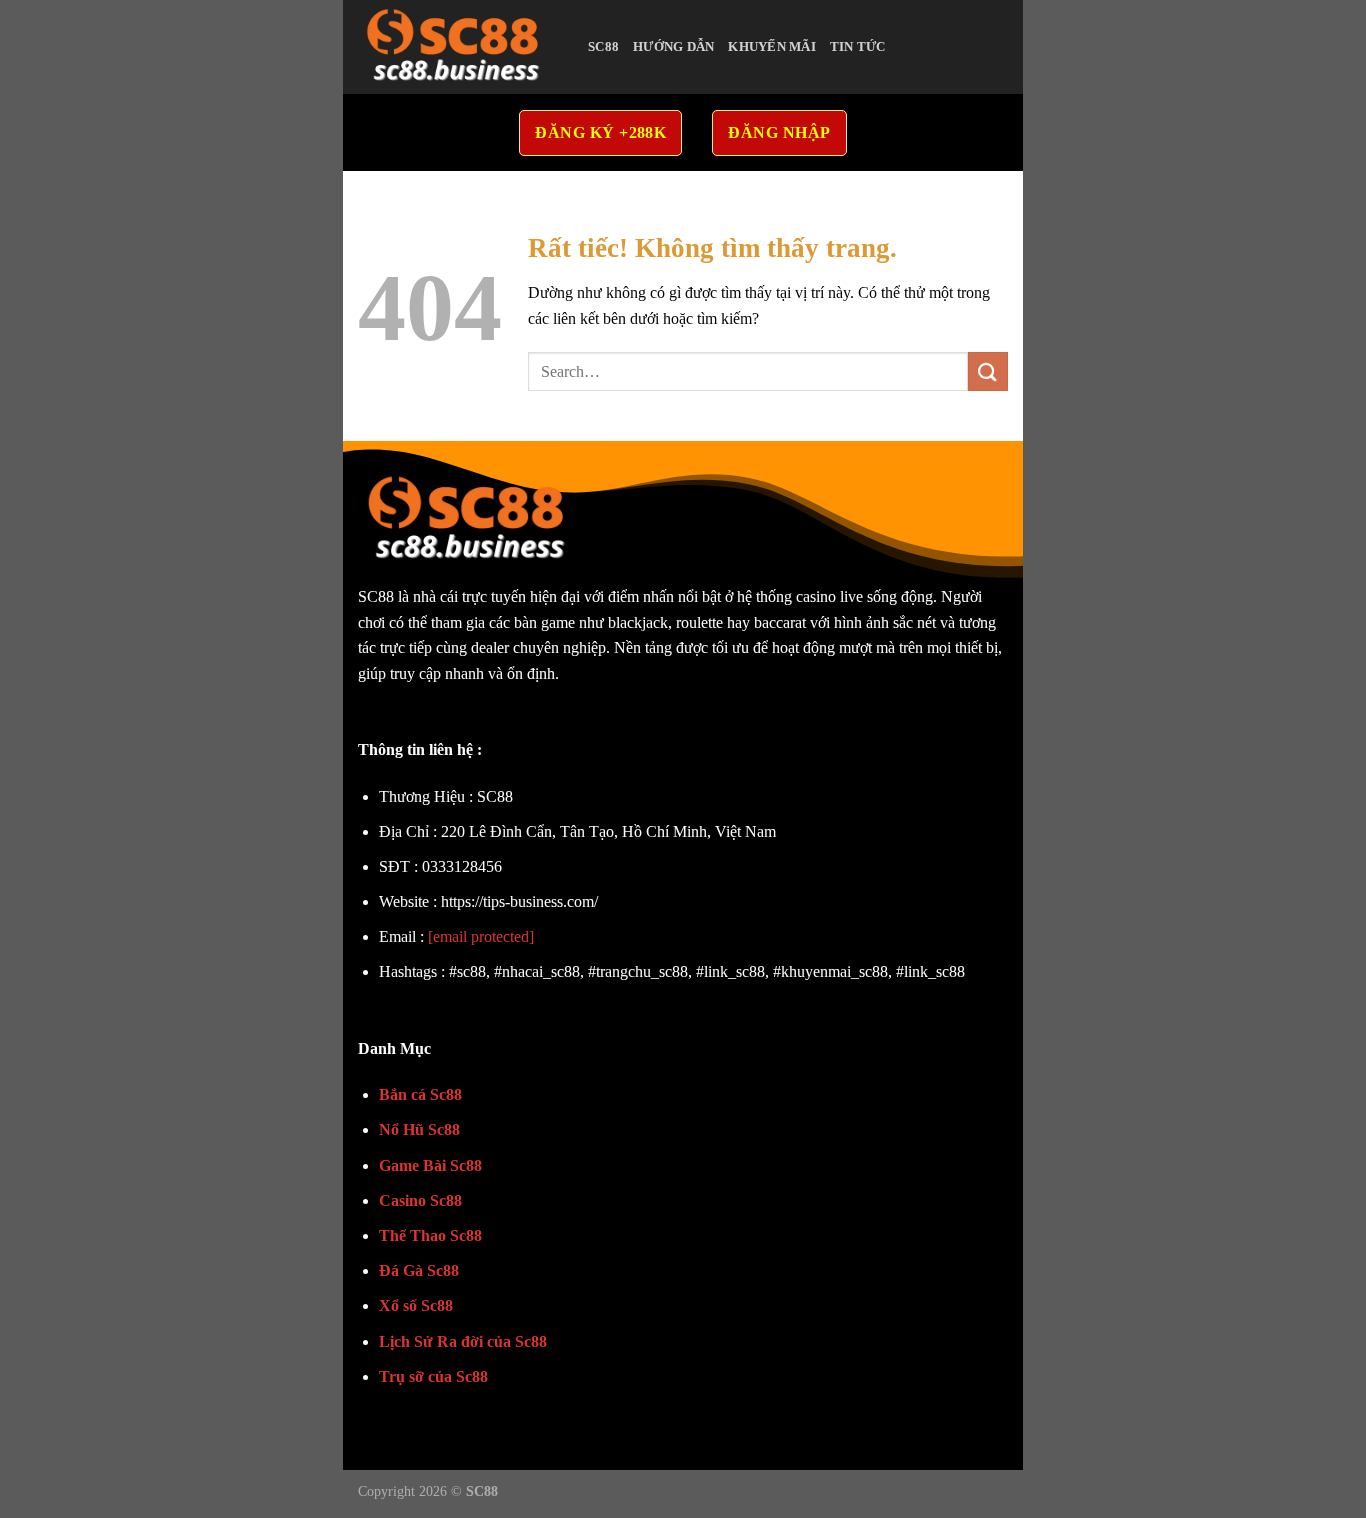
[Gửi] (988, 371)
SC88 (603, 47)
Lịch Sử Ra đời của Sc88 (463, 1341)
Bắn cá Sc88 (420, 1094)
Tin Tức (858, 47)
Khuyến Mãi (772, 47)
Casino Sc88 (420, 1200)
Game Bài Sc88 (430, 1165)
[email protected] (481, 936)
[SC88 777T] (458, 47)
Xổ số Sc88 (416, 1305)
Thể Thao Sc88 (430, 1235)
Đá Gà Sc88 (419, 1270)
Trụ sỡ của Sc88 (433, 1376)
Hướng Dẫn (673, 47)
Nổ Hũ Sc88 (419, 1129)
